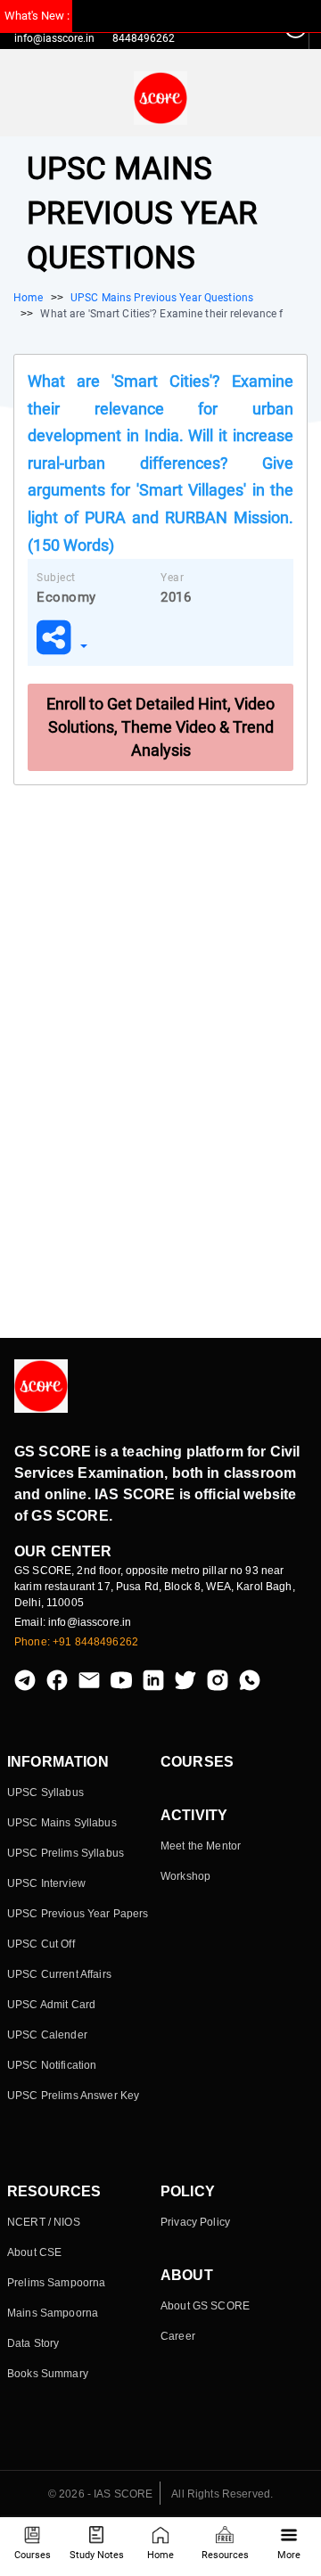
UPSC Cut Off (41, 1944)
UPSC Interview (46, 1883)
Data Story (33, 2343)
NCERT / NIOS (44, 2222)
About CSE (34, 2252)
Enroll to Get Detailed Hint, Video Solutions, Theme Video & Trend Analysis (160, 727)
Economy (66, 597)
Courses (33, 2555)
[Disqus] (160, 1058)
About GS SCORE (205, 2306)
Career (178, 2336)
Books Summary (48, 2374)
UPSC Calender (47, 2035)
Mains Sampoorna (53, 2313)
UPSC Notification (52, 2065)
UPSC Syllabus (45, 1793)
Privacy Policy (195, 2222)
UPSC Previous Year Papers (78, 1914)
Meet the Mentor (201, 1846)
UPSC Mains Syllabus (62, 1823)
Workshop (185, 1876)
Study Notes (97, 2555)
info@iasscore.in (54, 38)
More (289, 2555)
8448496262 (144, 38)
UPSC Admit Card (51, 2005)
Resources (225, 2555)
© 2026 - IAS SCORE (101, 2494)
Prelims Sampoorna (56, 2283)
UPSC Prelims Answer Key (73, 2096)
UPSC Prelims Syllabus (66, 1853)
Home (160, 2555)
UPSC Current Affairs (59, 1974)
